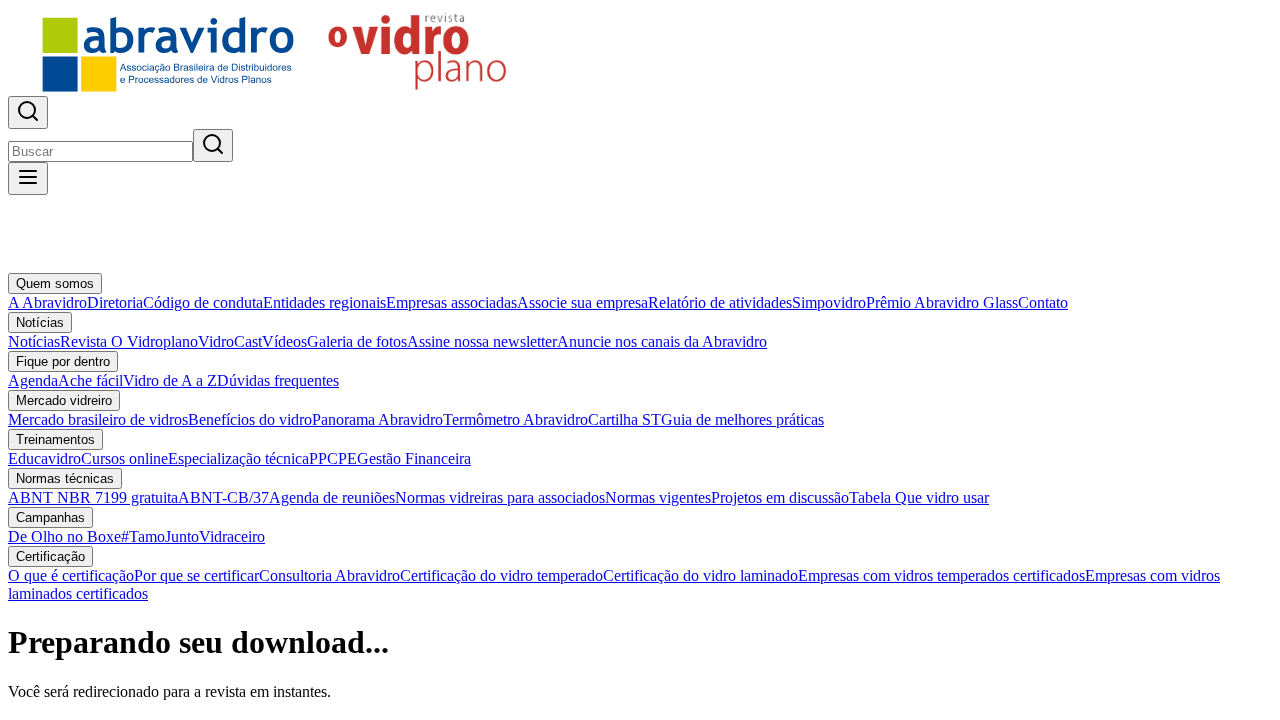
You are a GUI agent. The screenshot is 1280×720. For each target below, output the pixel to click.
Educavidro (44, 458)
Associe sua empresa (582, 302)
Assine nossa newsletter (482, 341)
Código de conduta (203, 302)
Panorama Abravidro (377, 419)
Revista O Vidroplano (129, 341)
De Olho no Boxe (64, 536)
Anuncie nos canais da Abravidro (662, 341)
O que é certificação (71, 575)
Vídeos (284, 341)
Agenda (33, 380)
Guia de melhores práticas (742, 419)
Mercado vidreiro (64, 400)
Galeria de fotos (357, 341)
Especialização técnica (238, 458)
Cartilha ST (624, 419)
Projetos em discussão (780, 497)
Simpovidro (829, 302)
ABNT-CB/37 (223, 497)
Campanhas (50, 517)
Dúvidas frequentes (278, 380)
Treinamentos (55, 439)
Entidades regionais (324, 302)
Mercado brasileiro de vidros (98, 419)
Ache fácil (90, 380)
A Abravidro (47, 302)
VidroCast (230, 341)
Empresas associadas (451, 302)
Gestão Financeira (414, 458)
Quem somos (55, 283)
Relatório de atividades (720, 302)
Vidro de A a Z (170, 380)
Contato (1043, 302)
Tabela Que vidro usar (919, 497)
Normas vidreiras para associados (500, 497)
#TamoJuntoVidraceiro (193, 536)
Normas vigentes (658, 497)
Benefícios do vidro (250, 419)
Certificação (50, 556)
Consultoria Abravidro (329, 575)
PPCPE (333, 458)
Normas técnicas (65, 478)
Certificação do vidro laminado (700, 575)
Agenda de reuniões (332, 497)
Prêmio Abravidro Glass (942, 302)
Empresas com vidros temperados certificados (941, 575)
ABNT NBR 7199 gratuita (93, 497)
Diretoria (115, 302)
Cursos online (124, 458)
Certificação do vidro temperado (501, 575)
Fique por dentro (63, 361)
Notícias (40, 322)
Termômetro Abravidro (515, 419)
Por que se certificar (196, 575)
